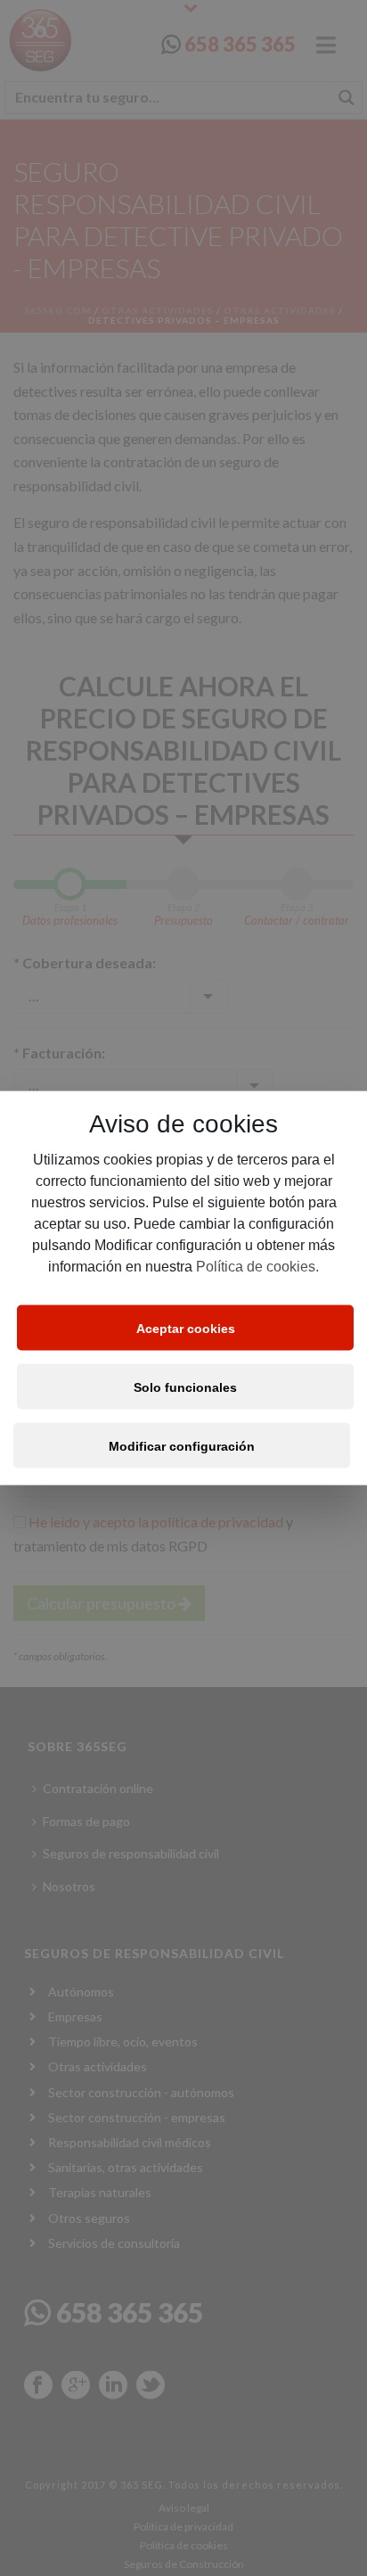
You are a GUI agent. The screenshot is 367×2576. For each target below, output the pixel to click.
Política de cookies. (257, 1267)
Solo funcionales (185, 1387)
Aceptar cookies (186, 1328)
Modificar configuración (182, 1445)
